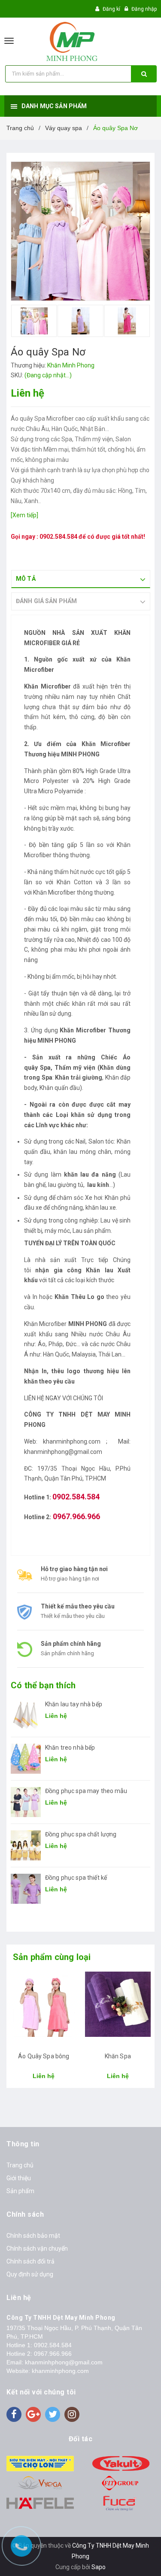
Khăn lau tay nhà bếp (74, 1704)
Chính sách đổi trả (30, 2261)
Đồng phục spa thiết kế (76, 1878)
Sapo (99, 2567)
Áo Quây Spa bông (44, 2056)
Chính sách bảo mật (33, 2236)
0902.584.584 (58, 537)
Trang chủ (20, 2165)
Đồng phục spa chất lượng (81, 1834)
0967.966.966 (53, 2354)
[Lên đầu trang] (135, 2559)
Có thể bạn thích (43, 1685)
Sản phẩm (20, 2191)
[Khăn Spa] (118, 2008)
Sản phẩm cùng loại (52, 1957)
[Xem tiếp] (24, 515)
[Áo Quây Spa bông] (44, 2008)
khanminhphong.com (60, 2371)
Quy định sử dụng (30, 2274)
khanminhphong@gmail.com (64, 2362)
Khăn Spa (118, 2056)
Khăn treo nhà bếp (70, 1748)
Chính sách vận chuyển (37, 2248)
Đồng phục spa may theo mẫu (86, 1791)
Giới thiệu (19, 2178)
